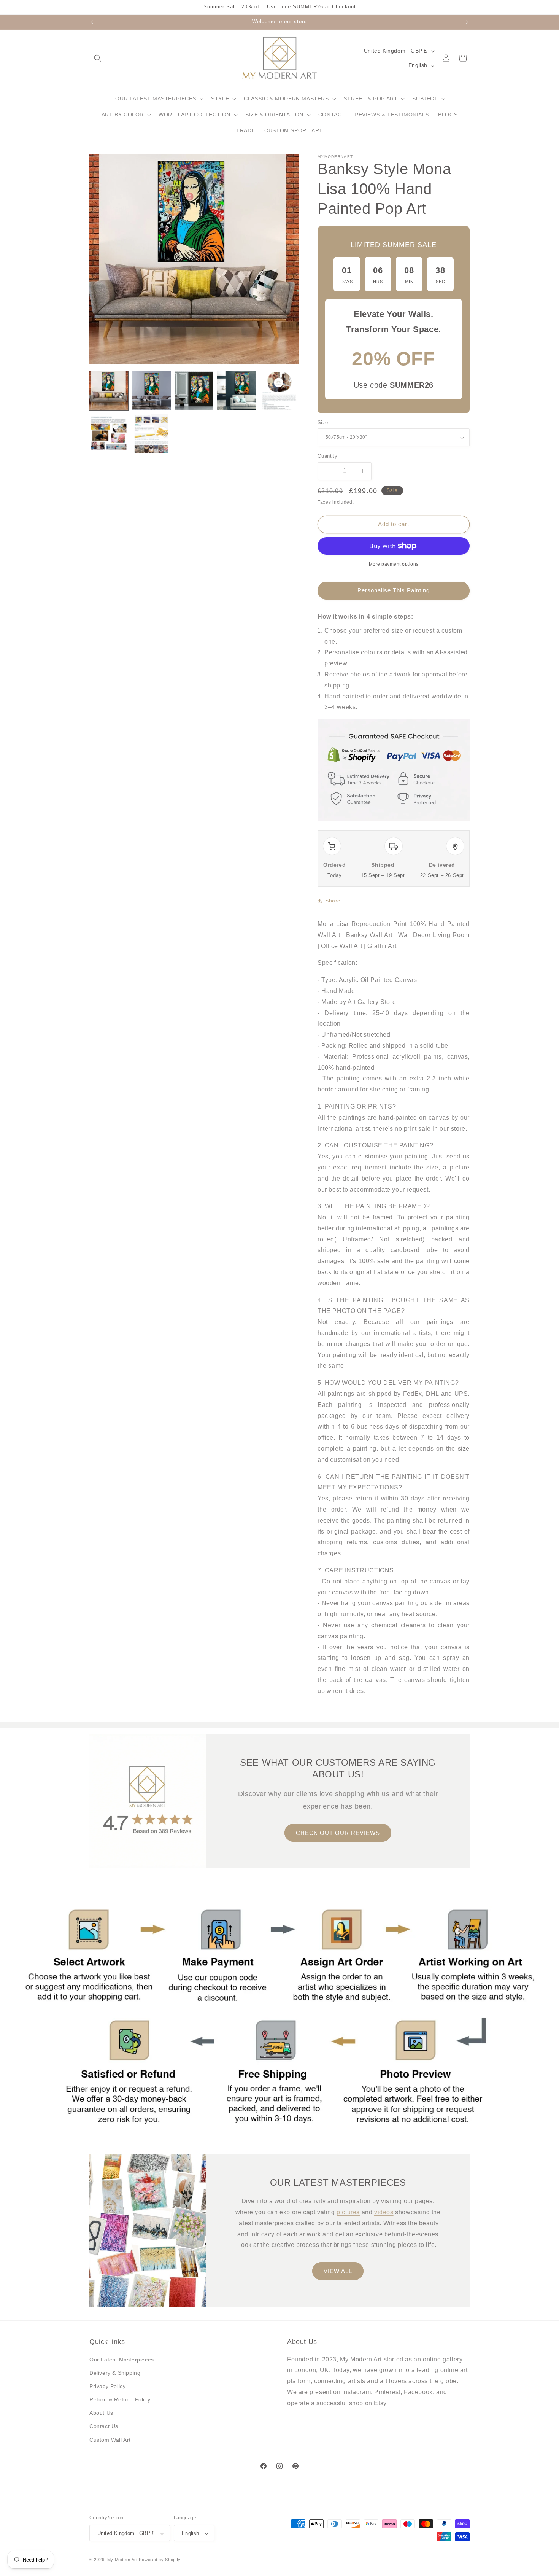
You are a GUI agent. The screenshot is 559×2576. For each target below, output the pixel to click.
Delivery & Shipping (115, 2373)
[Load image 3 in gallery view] (194, 391)
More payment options (394, 564)
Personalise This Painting (394, 591)
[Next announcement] (467, 22)
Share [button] (333, 901)
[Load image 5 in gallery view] (279, 391)
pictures (348, 2212)
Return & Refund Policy (120, 2399)
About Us (101, 2413)
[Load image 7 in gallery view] (151, 433)
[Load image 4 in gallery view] (237, 391)
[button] (98, 58)
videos (384, 2212)
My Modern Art (122, 2560)
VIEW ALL (338, 2271)
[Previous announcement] (92, 22)
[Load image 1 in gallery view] (109, 391)
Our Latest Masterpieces (122, 2360)
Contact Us (104, 2426)
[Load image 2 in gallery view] (151, 391)
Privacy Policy (107, 2386)
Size (323, 422)
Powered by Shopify (160, 2560)
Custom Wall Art (110, 2440)
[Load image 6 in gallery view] (109, 433)
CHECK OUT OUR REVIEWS (338, 1832)
